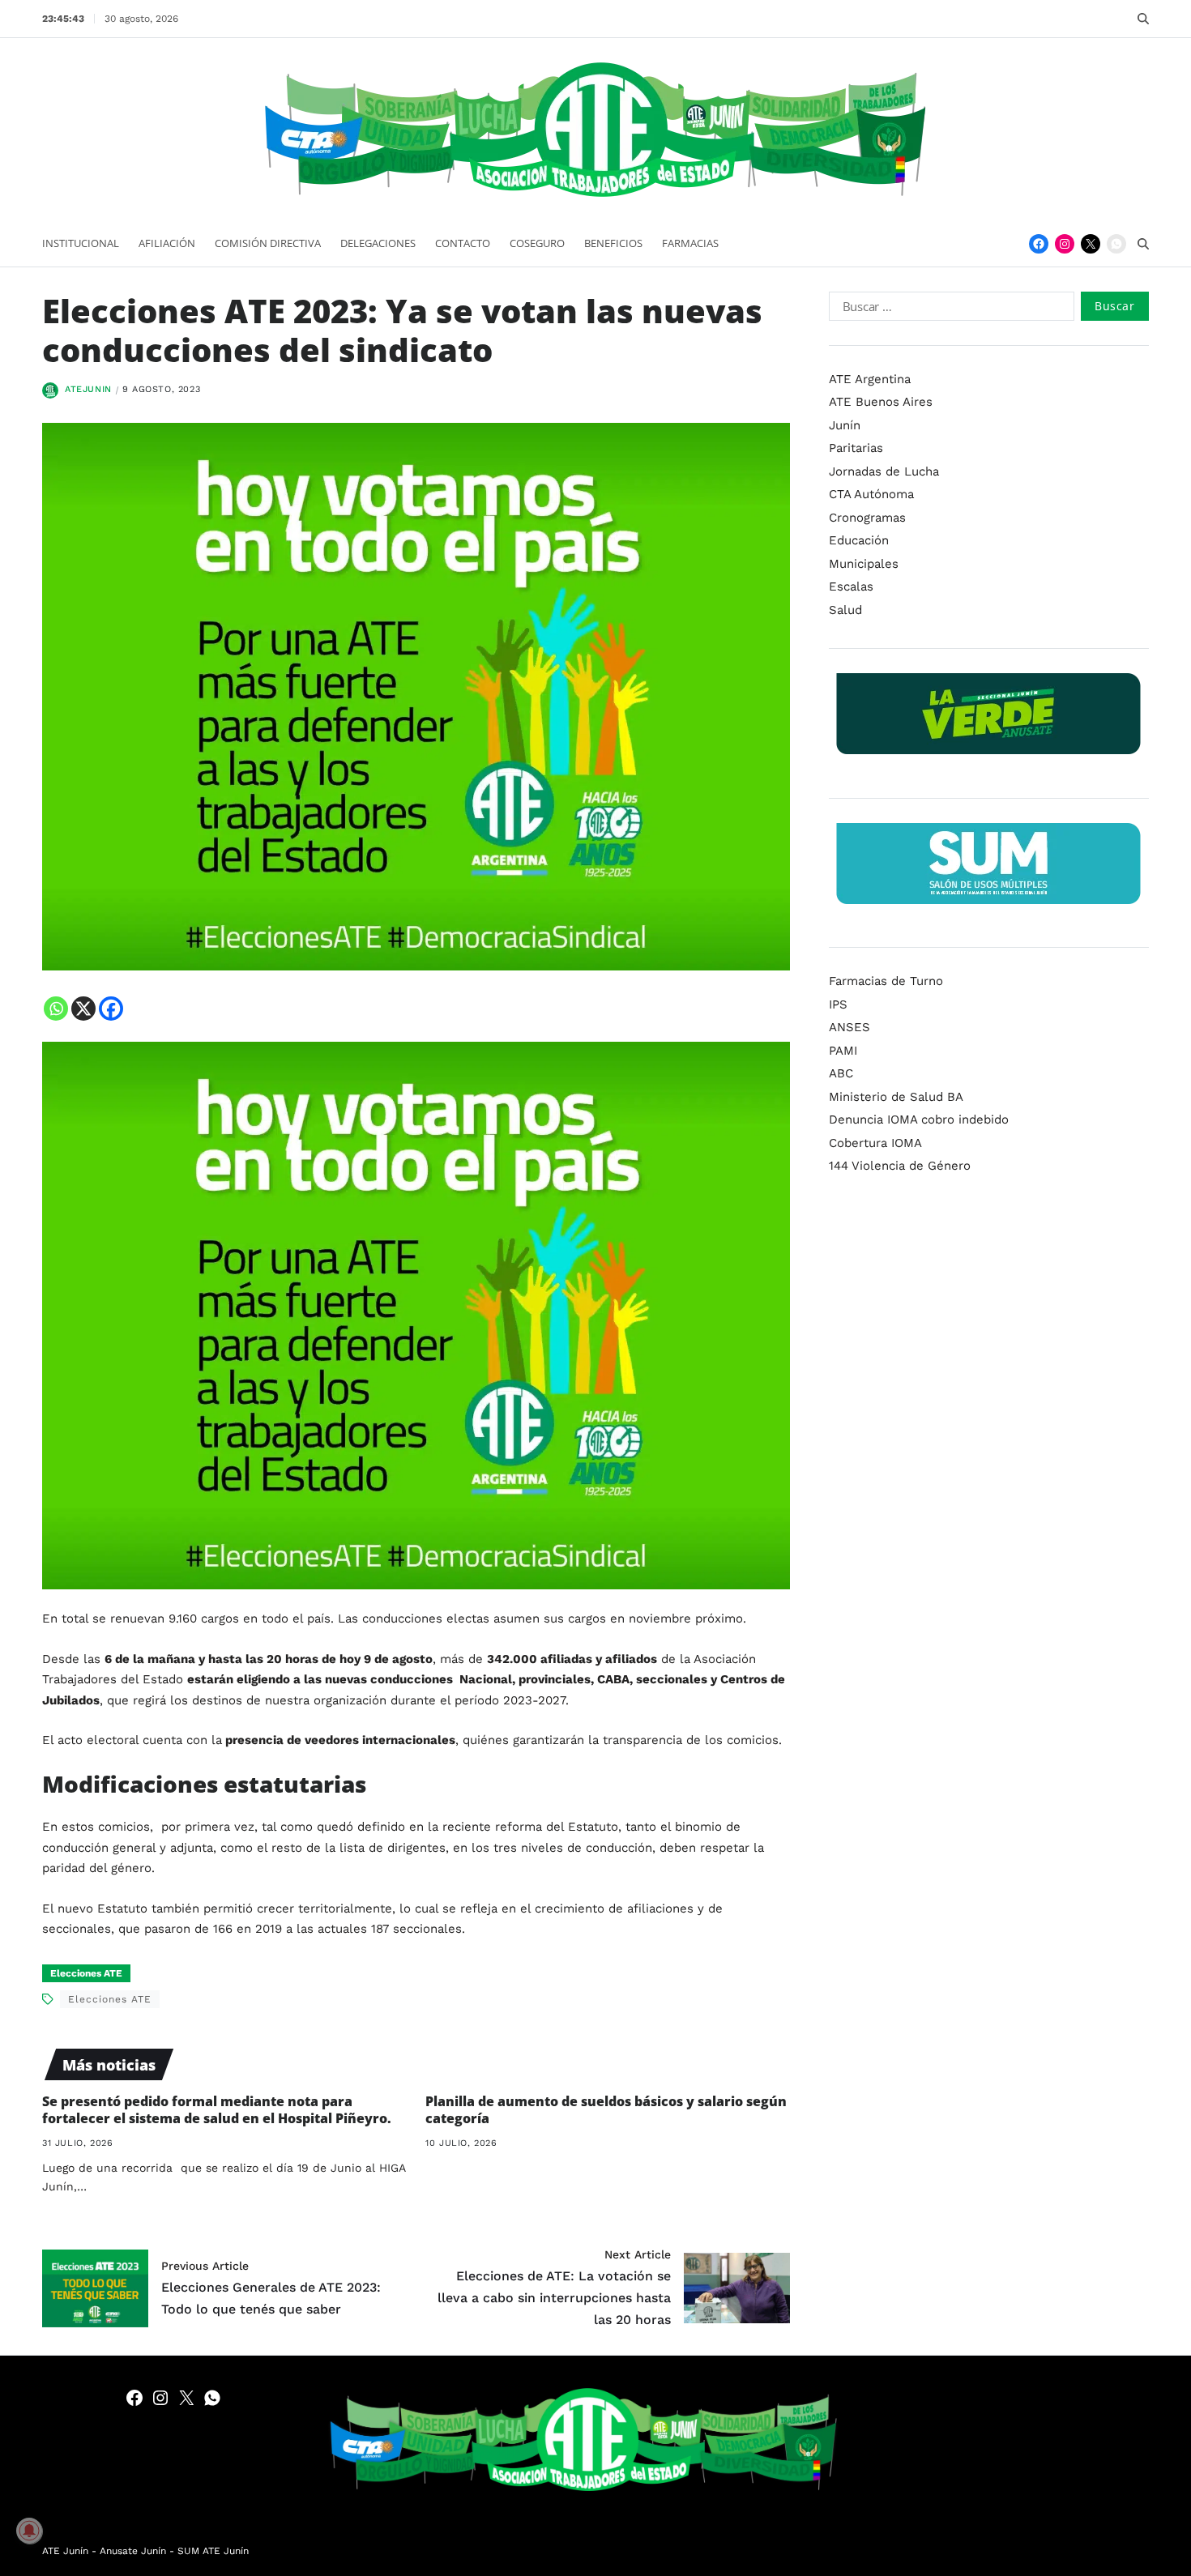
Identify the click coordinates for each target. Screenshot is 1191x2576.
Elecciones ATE (86, 1973)
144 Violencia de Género (900, 1166)
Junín (845, 425)
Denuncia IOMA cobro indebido (919, 1120)
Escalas (851, 586)
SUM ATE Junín (213, 2551)
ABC (841, 1073)
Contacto (463, 243)
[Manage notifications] (29, 2531)
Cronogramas (867, 518)
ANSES (849, 1027)
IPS (838, 1004)
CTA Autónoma (871, 494)
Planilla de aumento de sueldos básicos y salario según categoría (606, 2110)
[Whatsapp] (56, 1009)
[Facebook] (1039, 244)
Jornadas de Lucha (884, 471)
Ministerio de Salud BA (896, 1097)
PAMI (843, 1051)
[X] (83, 1009)
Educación (859, 540)
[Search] (1143, 19)
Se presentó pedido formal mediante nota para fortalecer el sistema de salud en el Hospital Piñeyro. (217, 2110)
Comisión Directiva (268, 243)
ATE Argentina (870, 379)
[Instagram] (1065, 244)
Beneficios (613, 243)
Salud (845, 610)
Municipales (864, 564)
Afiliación (167, 243)
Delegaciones (378, 243)
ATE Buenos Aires (881, 402)
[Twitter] (1091, 244)
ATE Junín (65, 2551)
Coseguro (537, 243)
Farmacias (690, 243)
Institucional (81, 243)
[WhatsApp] (1116, 244)
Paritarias (856, 448)
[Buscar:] (948, 309)
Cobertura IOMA (875, 1143)
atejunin (88, 389)
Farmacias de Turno (886, 981)
